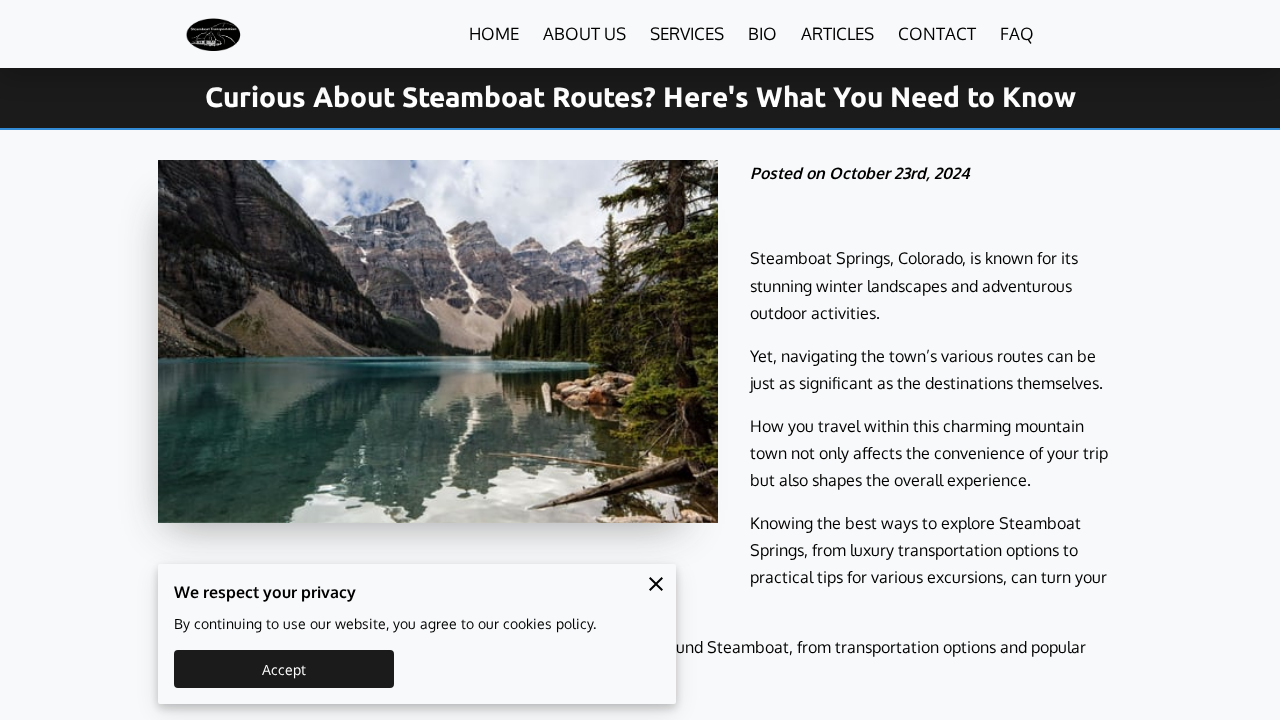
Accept (284, 669)
